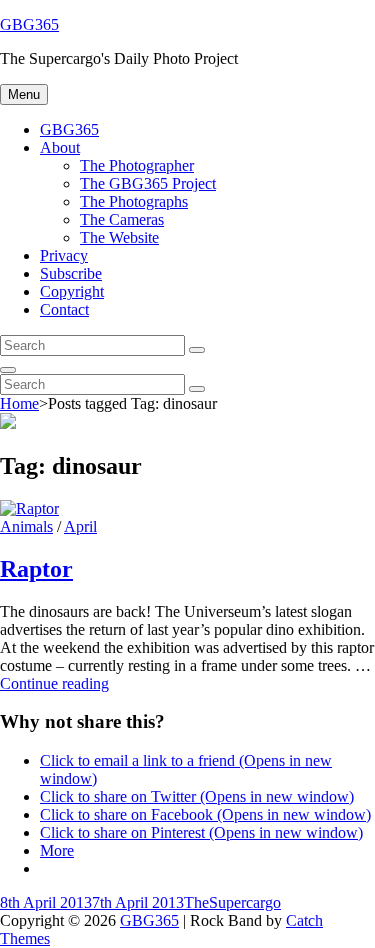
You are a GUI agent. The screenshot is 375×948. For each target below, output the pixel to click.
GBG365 (29, 24)
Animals (26, 526)
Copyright (72, 291)
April (80, 526)
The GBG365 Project (148, 183)
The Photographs (134, 201)
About (60, 147)
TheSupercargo (232, 902)
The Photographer (137, 165)
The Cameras (122, 219)
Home (19, 403)
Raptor (36, 569)
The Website (119, 237)
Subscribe (71, 273)
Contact (64, 309)
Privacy (64, 255)
